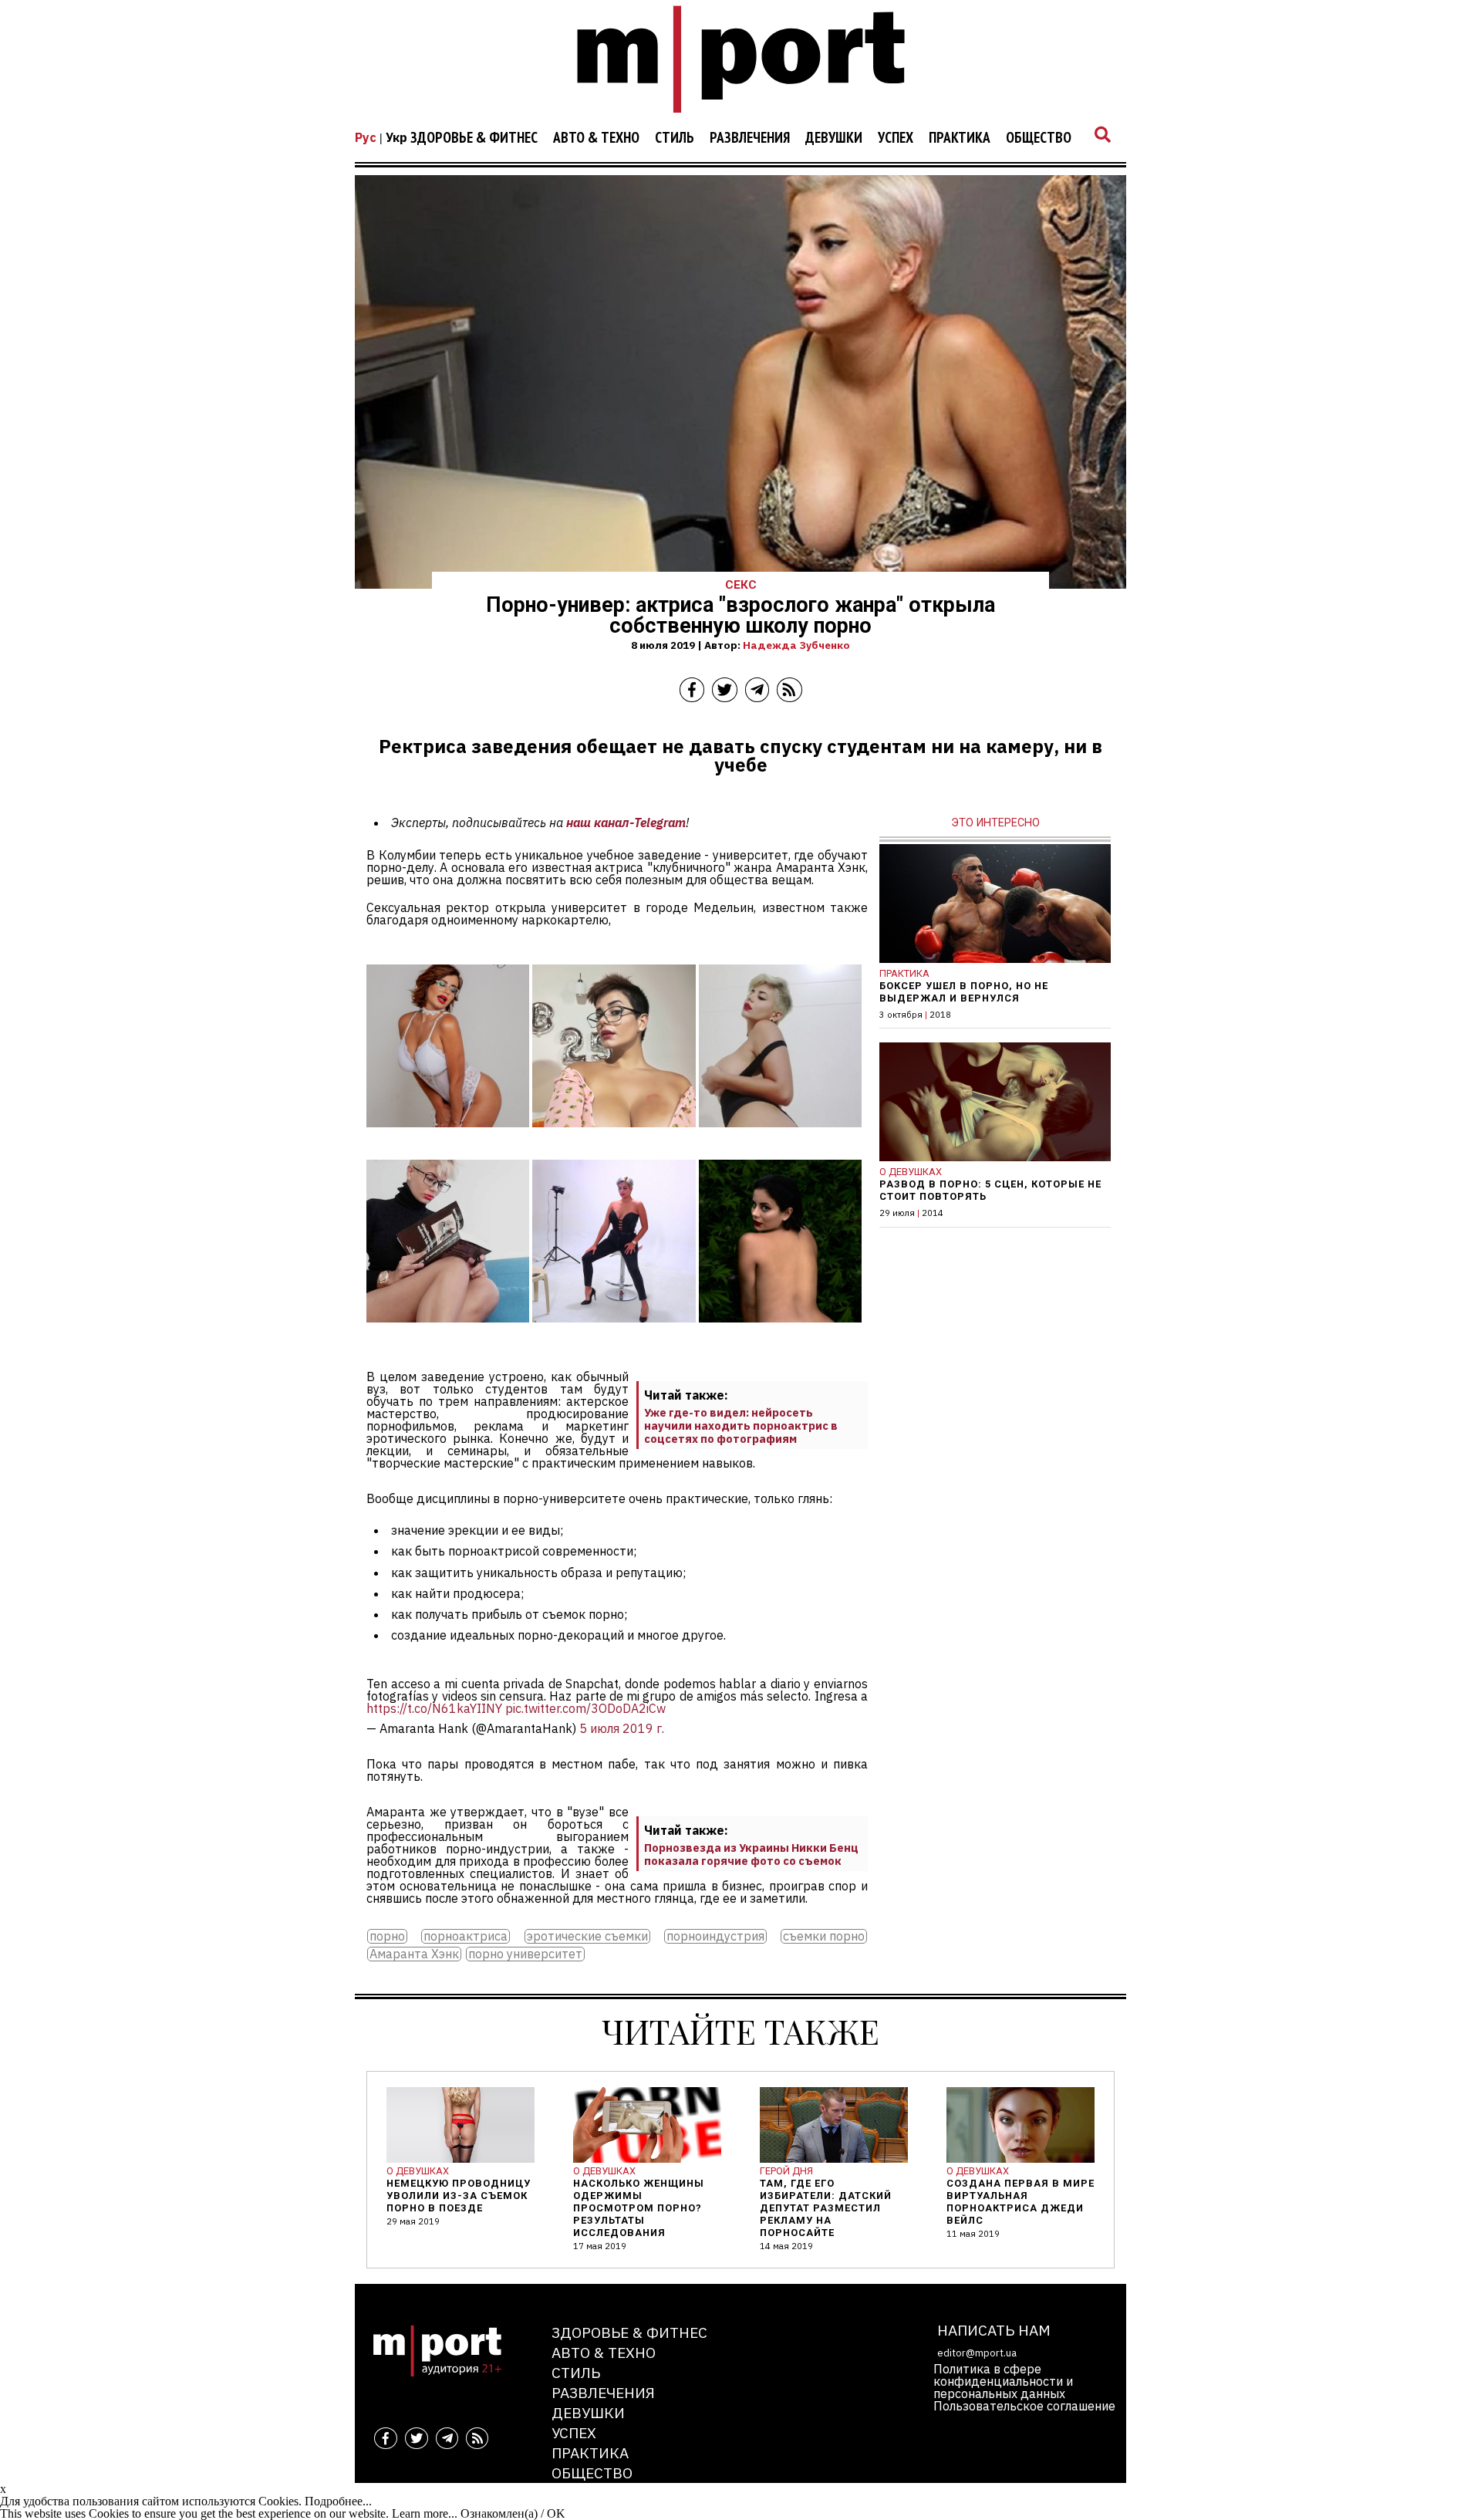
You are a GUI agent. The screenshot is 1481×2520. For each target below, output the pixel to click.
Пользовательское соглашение (1024, 2406)
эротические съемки (587, 1936)
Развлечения (750, 138)
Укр (396, 137)
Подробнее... (338, 2501)
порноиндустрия (715, 1936)
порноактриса (466, 1936)
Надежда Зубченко (796, 645)
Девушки (834, 138)
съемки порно (824, 1936)
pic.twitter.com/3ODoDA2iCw (585, 1708)
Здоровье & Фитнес (474, 138)
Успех (896, 138)
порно (387, 1936)
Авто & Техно (596, 138)
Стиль (675, 138)
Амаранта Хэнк (414, 1954)
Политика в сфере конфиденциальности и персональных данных (1003, 2381)
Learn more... (425, 2513)
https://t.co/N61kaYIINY (434, 1708)
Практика (960, 138)
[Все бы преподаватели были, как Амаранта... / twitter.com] (448, 1138)
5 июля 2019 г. (622, 1728)
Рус (366, 137)
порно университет (525, 1954)
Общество (1039, 138)
